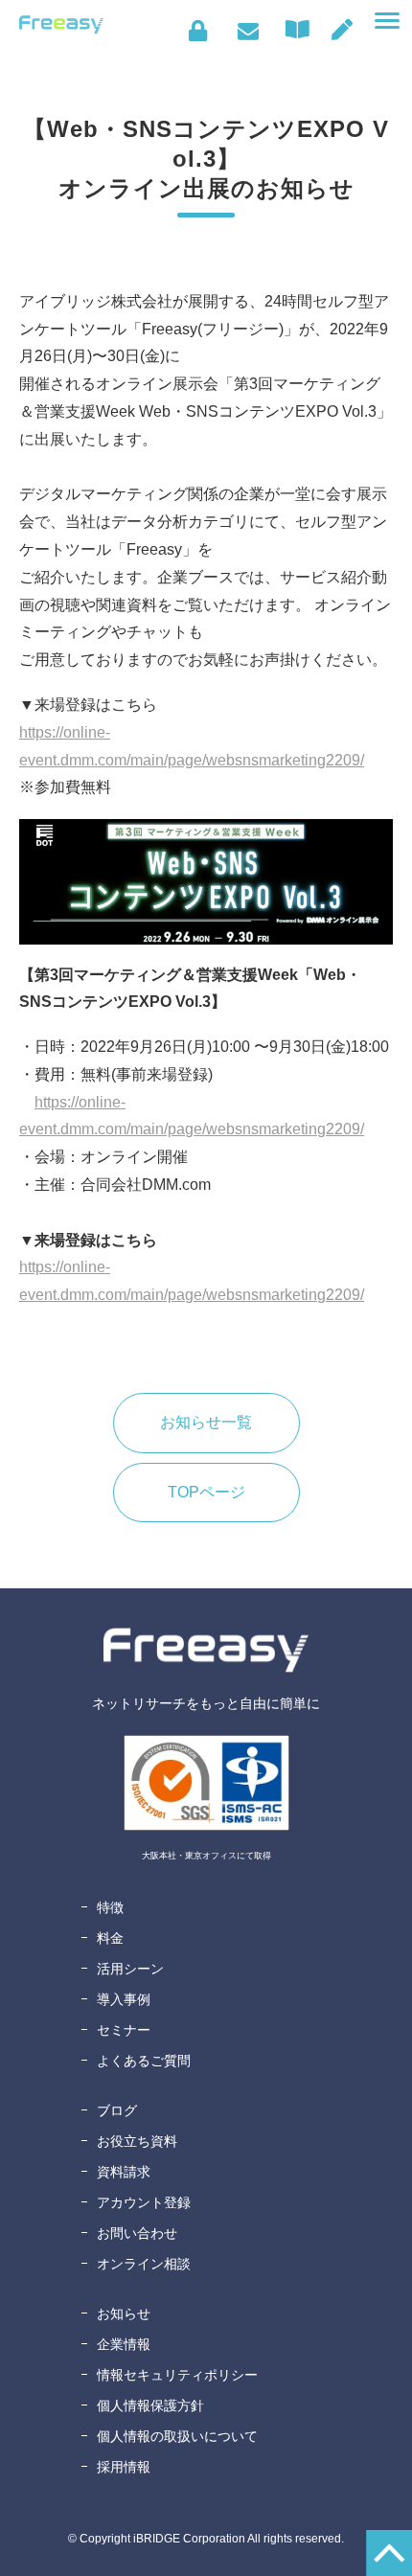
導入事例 (124, 1999)
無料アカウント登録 (342, 30)
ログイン (198, 31)
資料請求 (124, 2172)
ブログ (117, 2110)
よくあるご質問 (144, 2061)
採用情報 (124, 2467)
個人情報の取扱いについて (177, 2436)
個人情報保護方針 (150, 2405)
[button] (387, 21)
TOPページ (206, 1492)
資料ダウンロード (302, 30)
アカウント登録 (144, 2202)
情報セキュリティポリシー (177, 2375)
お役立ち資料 (137, 2141)
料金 (110, 1938)
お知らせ (124, 2314)
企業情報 (124, 2344)
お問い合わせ (248, 31)
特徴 (110, 1907)
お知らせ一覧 (206, 1422)
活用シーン (130, 1969)
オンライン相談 (144, 2264)
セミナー (124, 2030)
